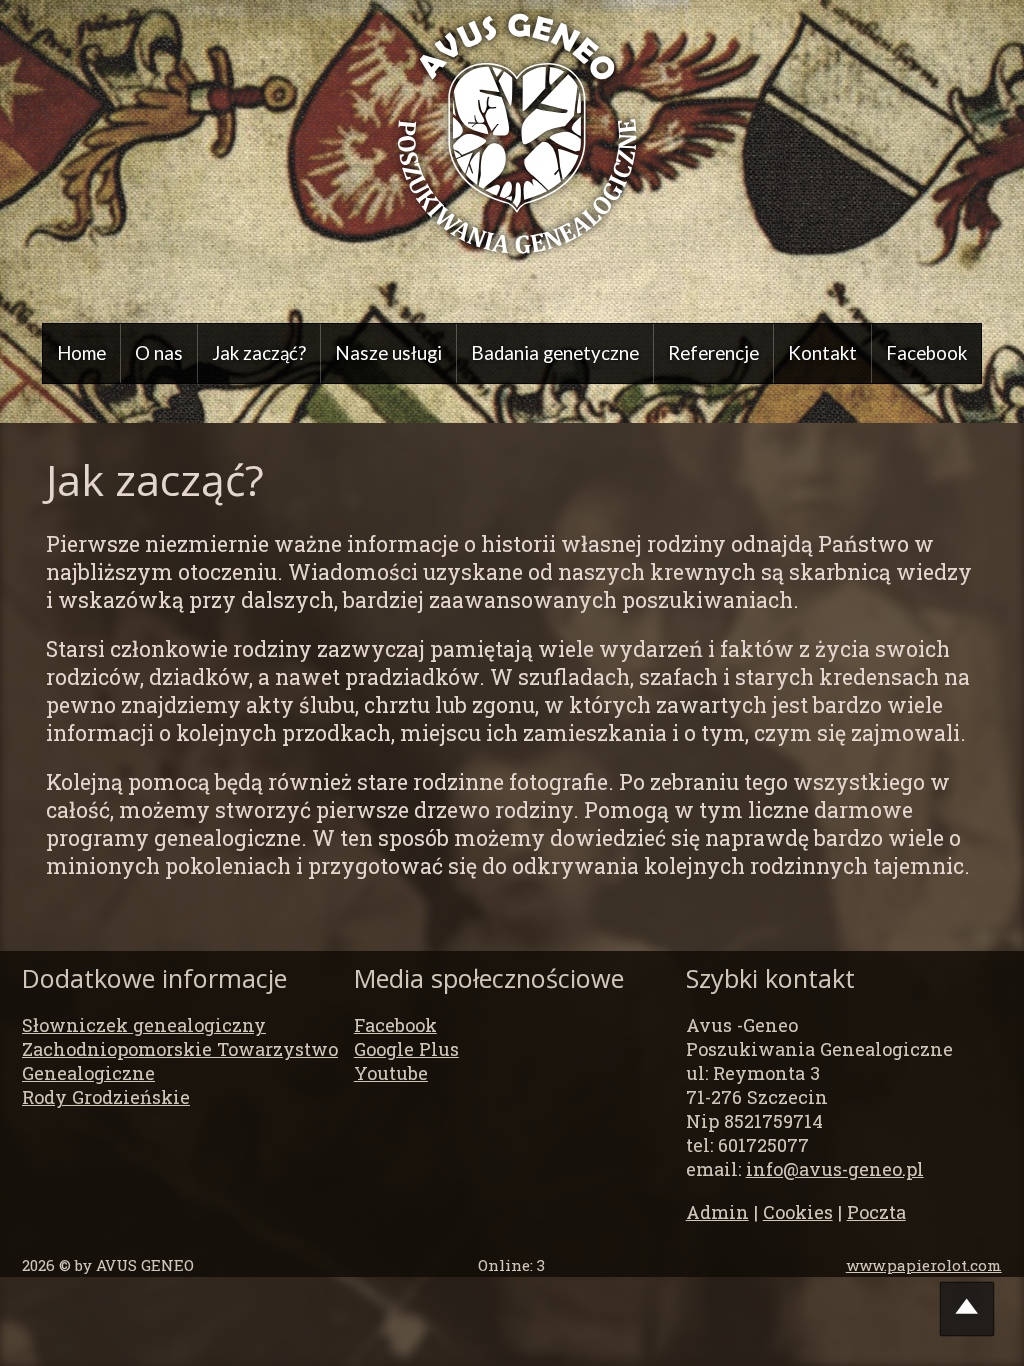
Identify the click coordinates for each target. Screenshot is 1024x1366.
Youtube (391, 1073)
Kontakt (822, 353)
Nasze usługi (388, 353)
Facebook (926, 353)
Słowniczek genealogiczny (144, 1025)
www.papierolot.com (924, 1265)
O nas (159, 353)
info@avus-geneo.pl (835, 1169)
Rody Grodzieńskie (106, 1097)
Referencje (713, 353)
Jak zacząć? (259, 353)
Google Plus (406, 1049)
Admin (717, 1212)
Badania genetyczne (555, 353)
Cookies (798, 1212)
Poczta (876, 1212)
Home (81, 353)
